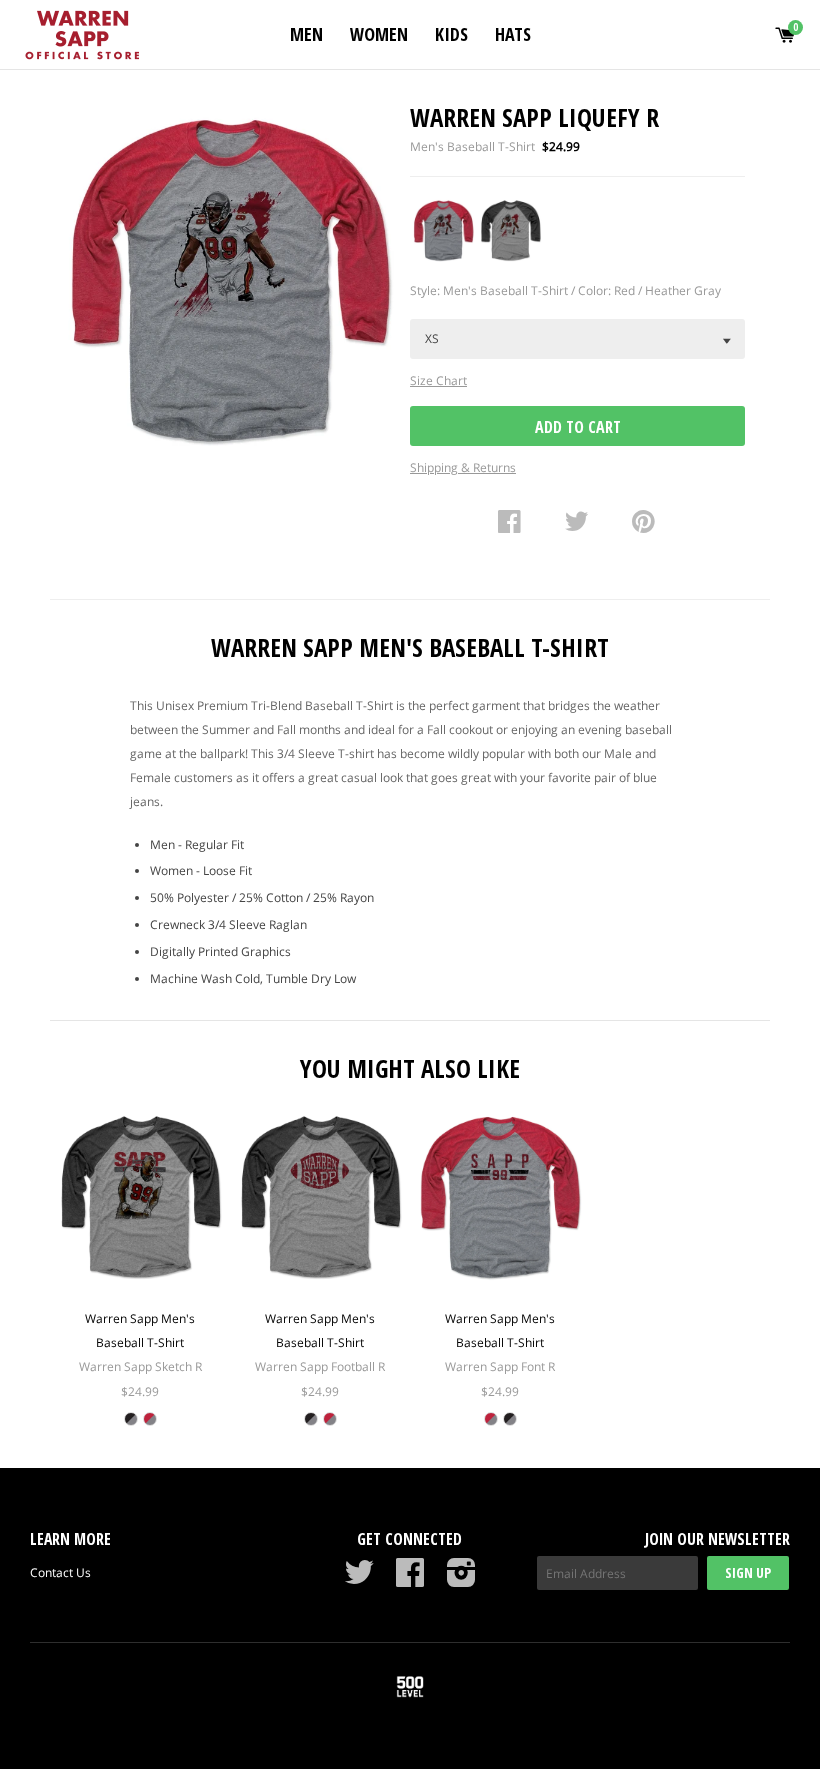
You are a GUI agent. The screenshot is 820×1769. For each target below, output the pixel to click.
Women (379, 34)
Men (306, 34)
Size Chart (438, 380)
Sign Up (748, 1572)
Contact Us (60, 1572)
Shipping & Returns (463, 467)
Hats (513, 34)
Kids (451, 34)
